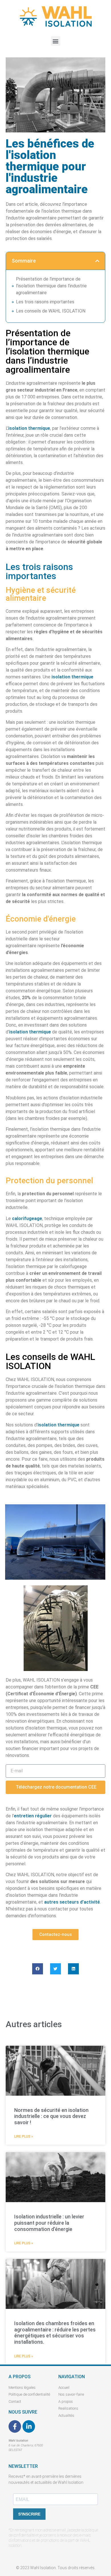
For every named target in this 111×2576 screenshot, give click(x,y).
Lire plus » (24, 2136)
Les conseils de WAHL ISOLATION (51, 311)
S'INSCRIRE (29, 2514)
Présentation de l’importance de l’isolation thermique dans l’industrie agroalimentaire (51, 286)
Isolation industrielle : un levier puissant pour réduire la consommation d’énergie (49, 2223)
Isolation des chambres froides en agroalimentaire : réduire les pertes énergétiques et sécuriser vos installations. (55, 2333)
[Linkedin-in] (29, 2426)
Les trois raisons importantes (45, 302)
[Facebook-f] (15, 2426)
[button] (56, 41)
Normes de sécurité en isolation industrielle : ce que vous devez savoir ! (51, 2116)
